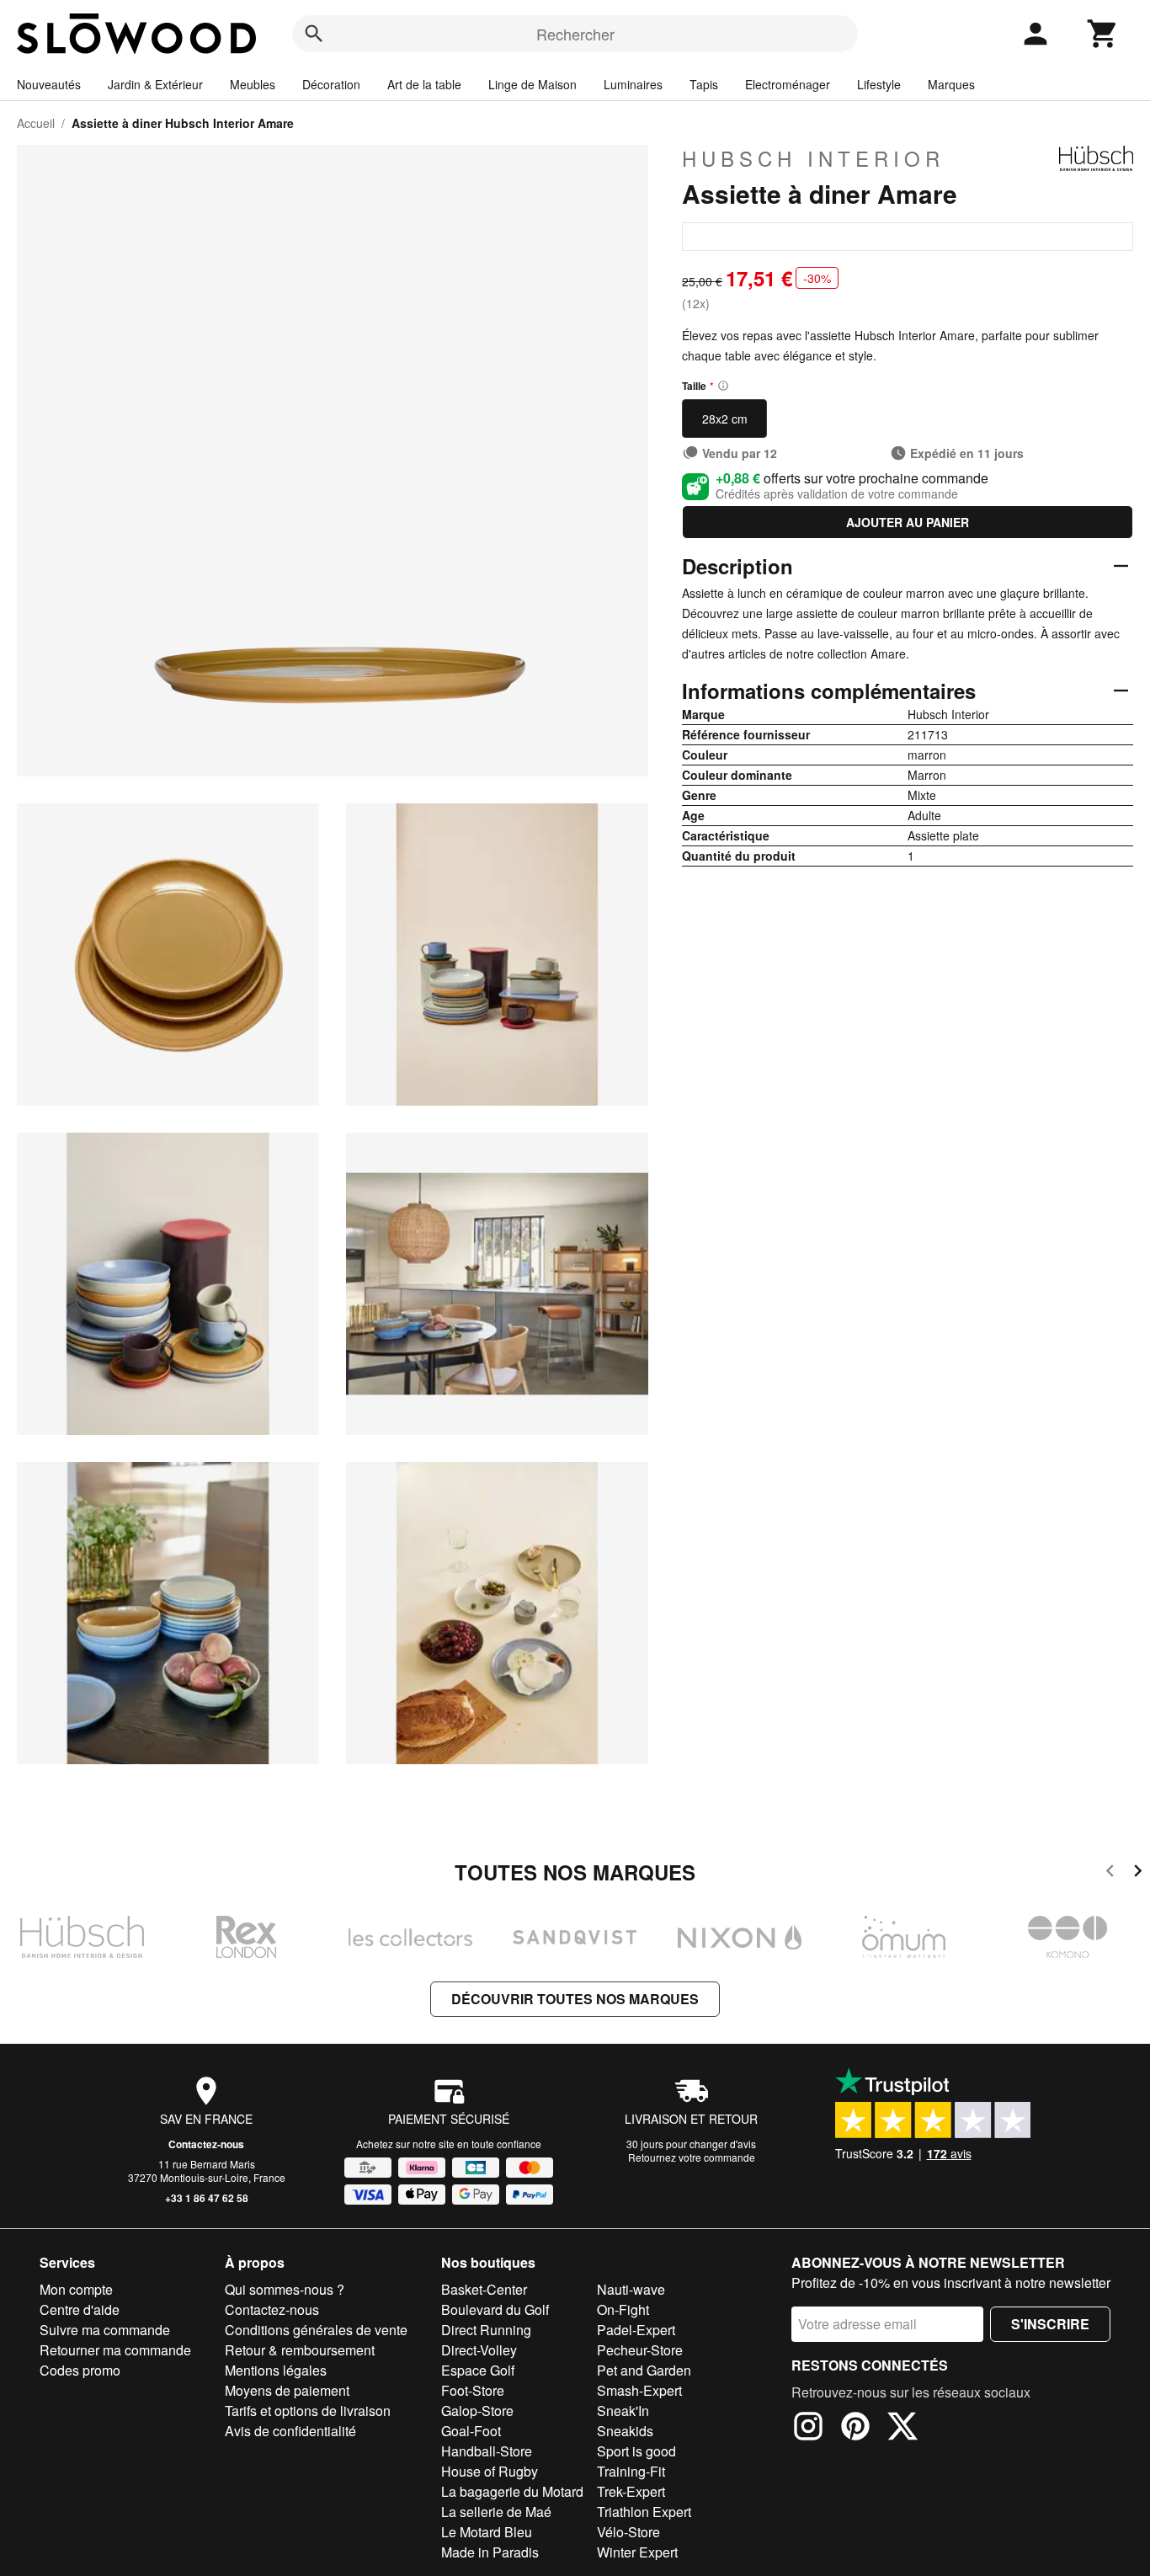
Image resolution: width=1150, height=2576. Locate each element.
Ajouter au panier (908, 522)
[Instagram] (808, 2429)
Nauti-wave (631, 2289)
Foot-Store (473, 2390)
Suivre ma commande (105, 2330)
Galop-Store (477, 2411)
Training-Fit (631, 2471)
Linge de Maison (532, 84)
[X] (902, 2429)
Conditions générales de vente (316, 2330)
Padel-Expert (636, 2330)
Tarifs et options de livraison (308, 2411)
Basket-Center (484, 2289)
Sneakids (625, 2431)
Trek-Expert (631, 2491)
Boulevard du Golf (495, 2309)
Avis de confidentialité (290, 2431)
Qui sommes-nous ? (285, 2289)
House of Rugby (490, 2471)
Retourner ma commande (115, 2350)
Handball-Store (487, 2451)
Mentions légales (276, 2370)
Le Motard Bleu (487, 2532)
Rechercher (575, 34)
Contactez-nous (206, 2144)
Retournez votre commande (692, 2157)
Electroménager (788, 84)
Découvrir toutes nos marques (575, 1999)
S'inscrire (1050, 2324)
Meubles (253, 84)
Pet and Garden (644, 2370)
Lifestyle (879, 84)
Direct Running (486, 2330)
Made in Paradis (490, 2552)
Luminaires (633, 84)
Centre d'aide (80, 2309)
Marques (951, 84)
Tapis (704, 84)
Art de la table (424, 84)
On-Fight (623, 2309)
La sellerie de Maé (496, 2512)
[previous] (1110, 1873)
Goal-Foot (471, 2431)
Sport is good (636, 2451)
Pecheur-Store (640, 2350)
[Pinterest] (855, 2429)
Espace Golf (478, 2370)
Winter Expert (637, 2552)
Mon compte (76, 2289)
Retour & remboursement (300, 2350)
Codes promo (80, 2370)
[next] (1138, 1873)
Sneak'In (623, 2411)
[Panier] (1103, 34)
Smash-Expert (639, 2390)
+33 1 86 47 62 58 (207, 2198)
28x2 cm (725, 419)
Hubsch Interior (813, 158)
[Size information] (723, 386)
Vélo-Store (628, 2532)
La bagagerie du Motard (512, 2491)
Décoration (331, 84)
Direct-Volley (479, 2350)
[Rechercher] (314, 34)
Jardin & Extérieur (155, 84)
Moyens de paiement (287, 2390)
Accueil (36, 123)
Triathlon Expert (644, 2512)
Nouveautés (49, 84)
